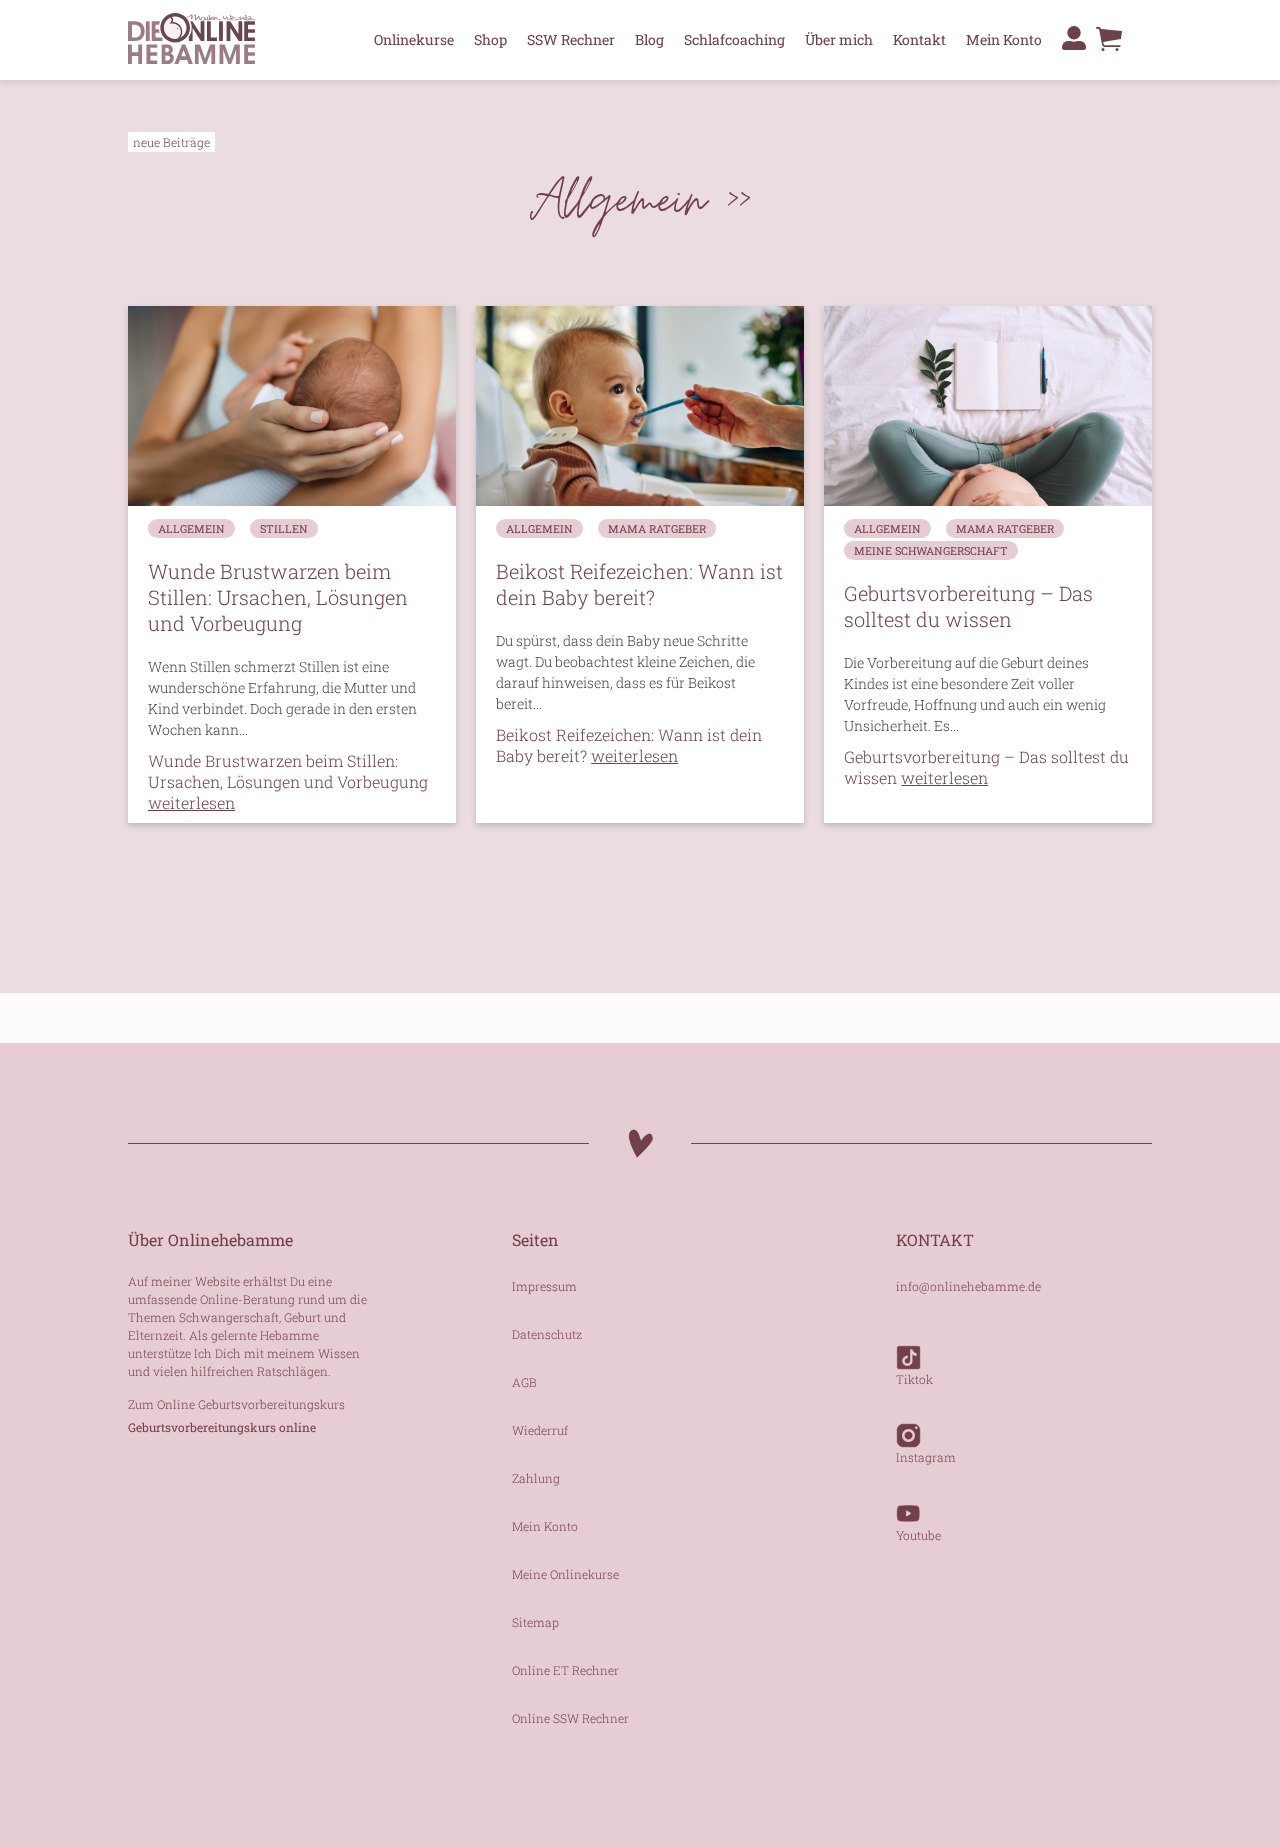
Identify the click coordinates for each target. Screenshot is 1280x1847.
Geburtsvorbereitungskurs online (222, 1427)
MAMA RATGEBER (657, 528)
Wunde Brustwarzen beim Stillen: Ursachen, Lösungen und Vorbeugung (288, 781)
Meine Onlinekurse (565, 1574)
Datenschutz (547, 1334)
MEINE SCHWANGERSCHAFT (931, 550)
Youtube (918, 1535)
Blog (649, 39)
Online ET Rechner (565, 1670)
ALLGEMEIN (191, 528)
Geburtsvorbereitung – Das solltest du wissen (986, 767)
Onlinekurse (414, 39)
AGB (524, 1382)
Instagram (926, 1457)
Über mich (839, 39)
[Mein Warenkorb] (1109, 44)
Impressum (544, 1286)
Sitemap (535, 1622)
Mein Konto (1004, 39)
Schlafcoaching (734, 39)
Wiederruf (540, 1430)
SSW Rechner (571, 39)
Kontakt (919, 39)
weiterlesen (288, 729)
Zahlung (536, 1478)
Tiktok (914, 1379)
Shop (490, 39)
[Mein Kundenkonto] (1074, 38)
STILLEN (284, 528)
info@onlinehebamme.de (968, 1286)
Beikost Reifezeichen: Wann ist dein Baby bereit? (629, 745)
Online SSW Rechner (570, 1718)
